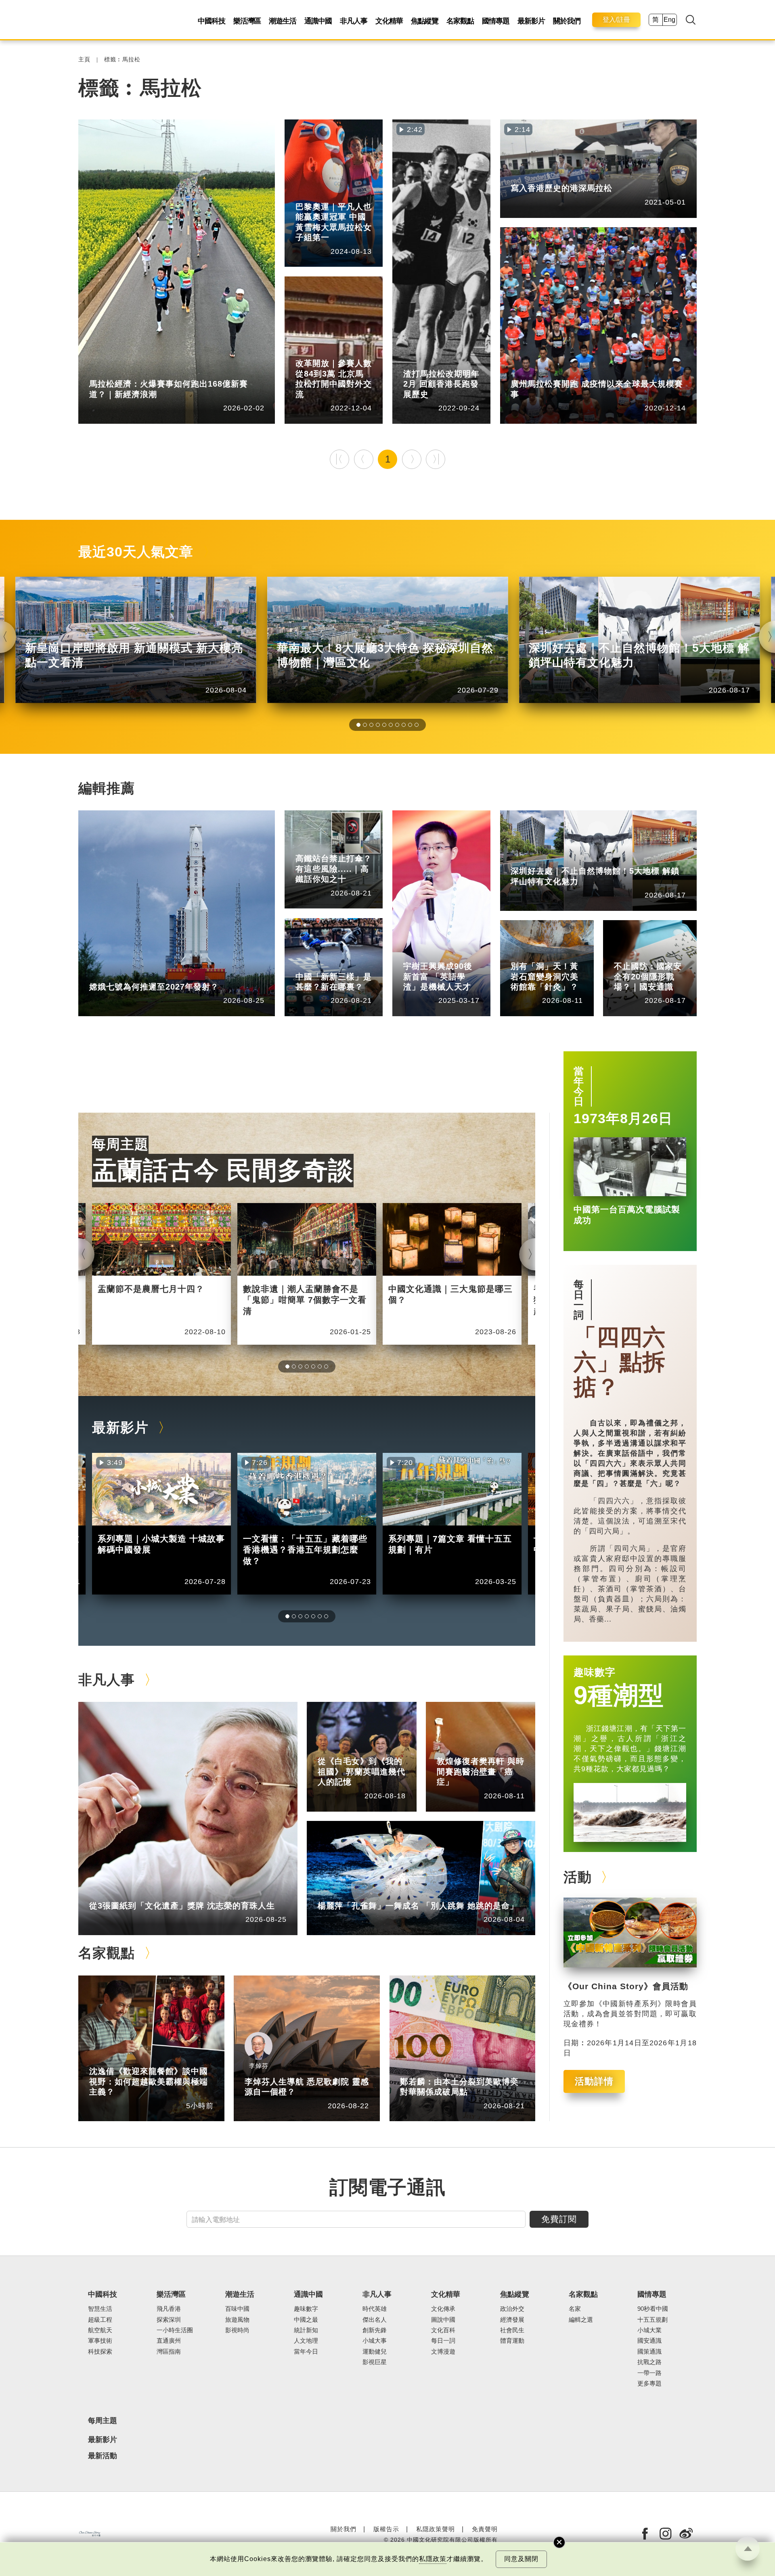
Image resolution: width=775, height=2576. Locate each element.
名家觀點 (460, 21)
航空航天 (139, 975)
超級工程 (346, 846)
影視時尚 (237, 2330)
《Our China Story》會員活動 (626, 1986)
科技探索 (100, 2352)
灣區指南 (169, 2352)
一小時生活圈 (175, 2330)
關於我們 (567, 21)
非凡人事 (354, 21)
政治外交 (512, 2309)
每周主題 (120, 1144)
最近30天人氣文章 (136, 552)
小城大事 (139, 1893)
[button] (358, 725)
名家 (575, 2309)
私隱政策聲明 (436, 2529)
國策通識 (649, 2352)
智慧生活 (100, 2309)
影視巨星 (375, 2362)
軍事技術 (100, 2341)
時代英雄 (375, 2309)
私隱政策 (433, 2559)
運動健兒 (375, 2352)
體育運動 (346, 194)
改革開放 (346, 351)
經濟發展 (512, 2320)
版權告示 (386, 2529)
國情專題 (496, 21)
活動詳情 (594, 2081)
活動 (578, 1877)
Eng (669, 20)
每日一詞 (579, 1300)
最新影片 (531, 21)
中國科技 (212, 21)
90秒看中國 (653, 2309)
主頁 (84, 60)
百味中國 (237, 2309)
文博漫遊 (443, 2352)
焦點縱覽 (425, 21)
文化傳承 (443, 2309)
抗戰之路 (649, 2362)
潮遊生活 (283, 21)
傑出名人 (375, 2320)
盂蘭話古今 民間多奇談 (223, 1170)
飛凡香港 (453, 362)
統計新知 (139, 372)
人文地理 (306, 2341)
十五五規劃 (652, 2320)
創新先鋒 (453, 954)
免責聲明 (485, 2529)
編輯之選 (139, 2059)
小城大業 (649, 2330)
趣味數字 (595, 1672)
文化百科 (443, 2330)
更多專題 (308, 351)
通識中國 (318, 21)
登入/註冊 (616, 20)
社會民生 (561, 372)
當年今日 (579, 1086)
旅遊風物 (237, 2320)
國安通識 (664, 954)
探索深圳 (561, 859)
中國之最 (306, 2320)
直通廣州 (169, 2341)
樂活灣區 (247, 21)
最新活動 (103, 2456)
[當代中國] (90, 2534)
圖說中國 (561, 954)
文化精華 (389, 21)
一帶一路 (649, 2373)
